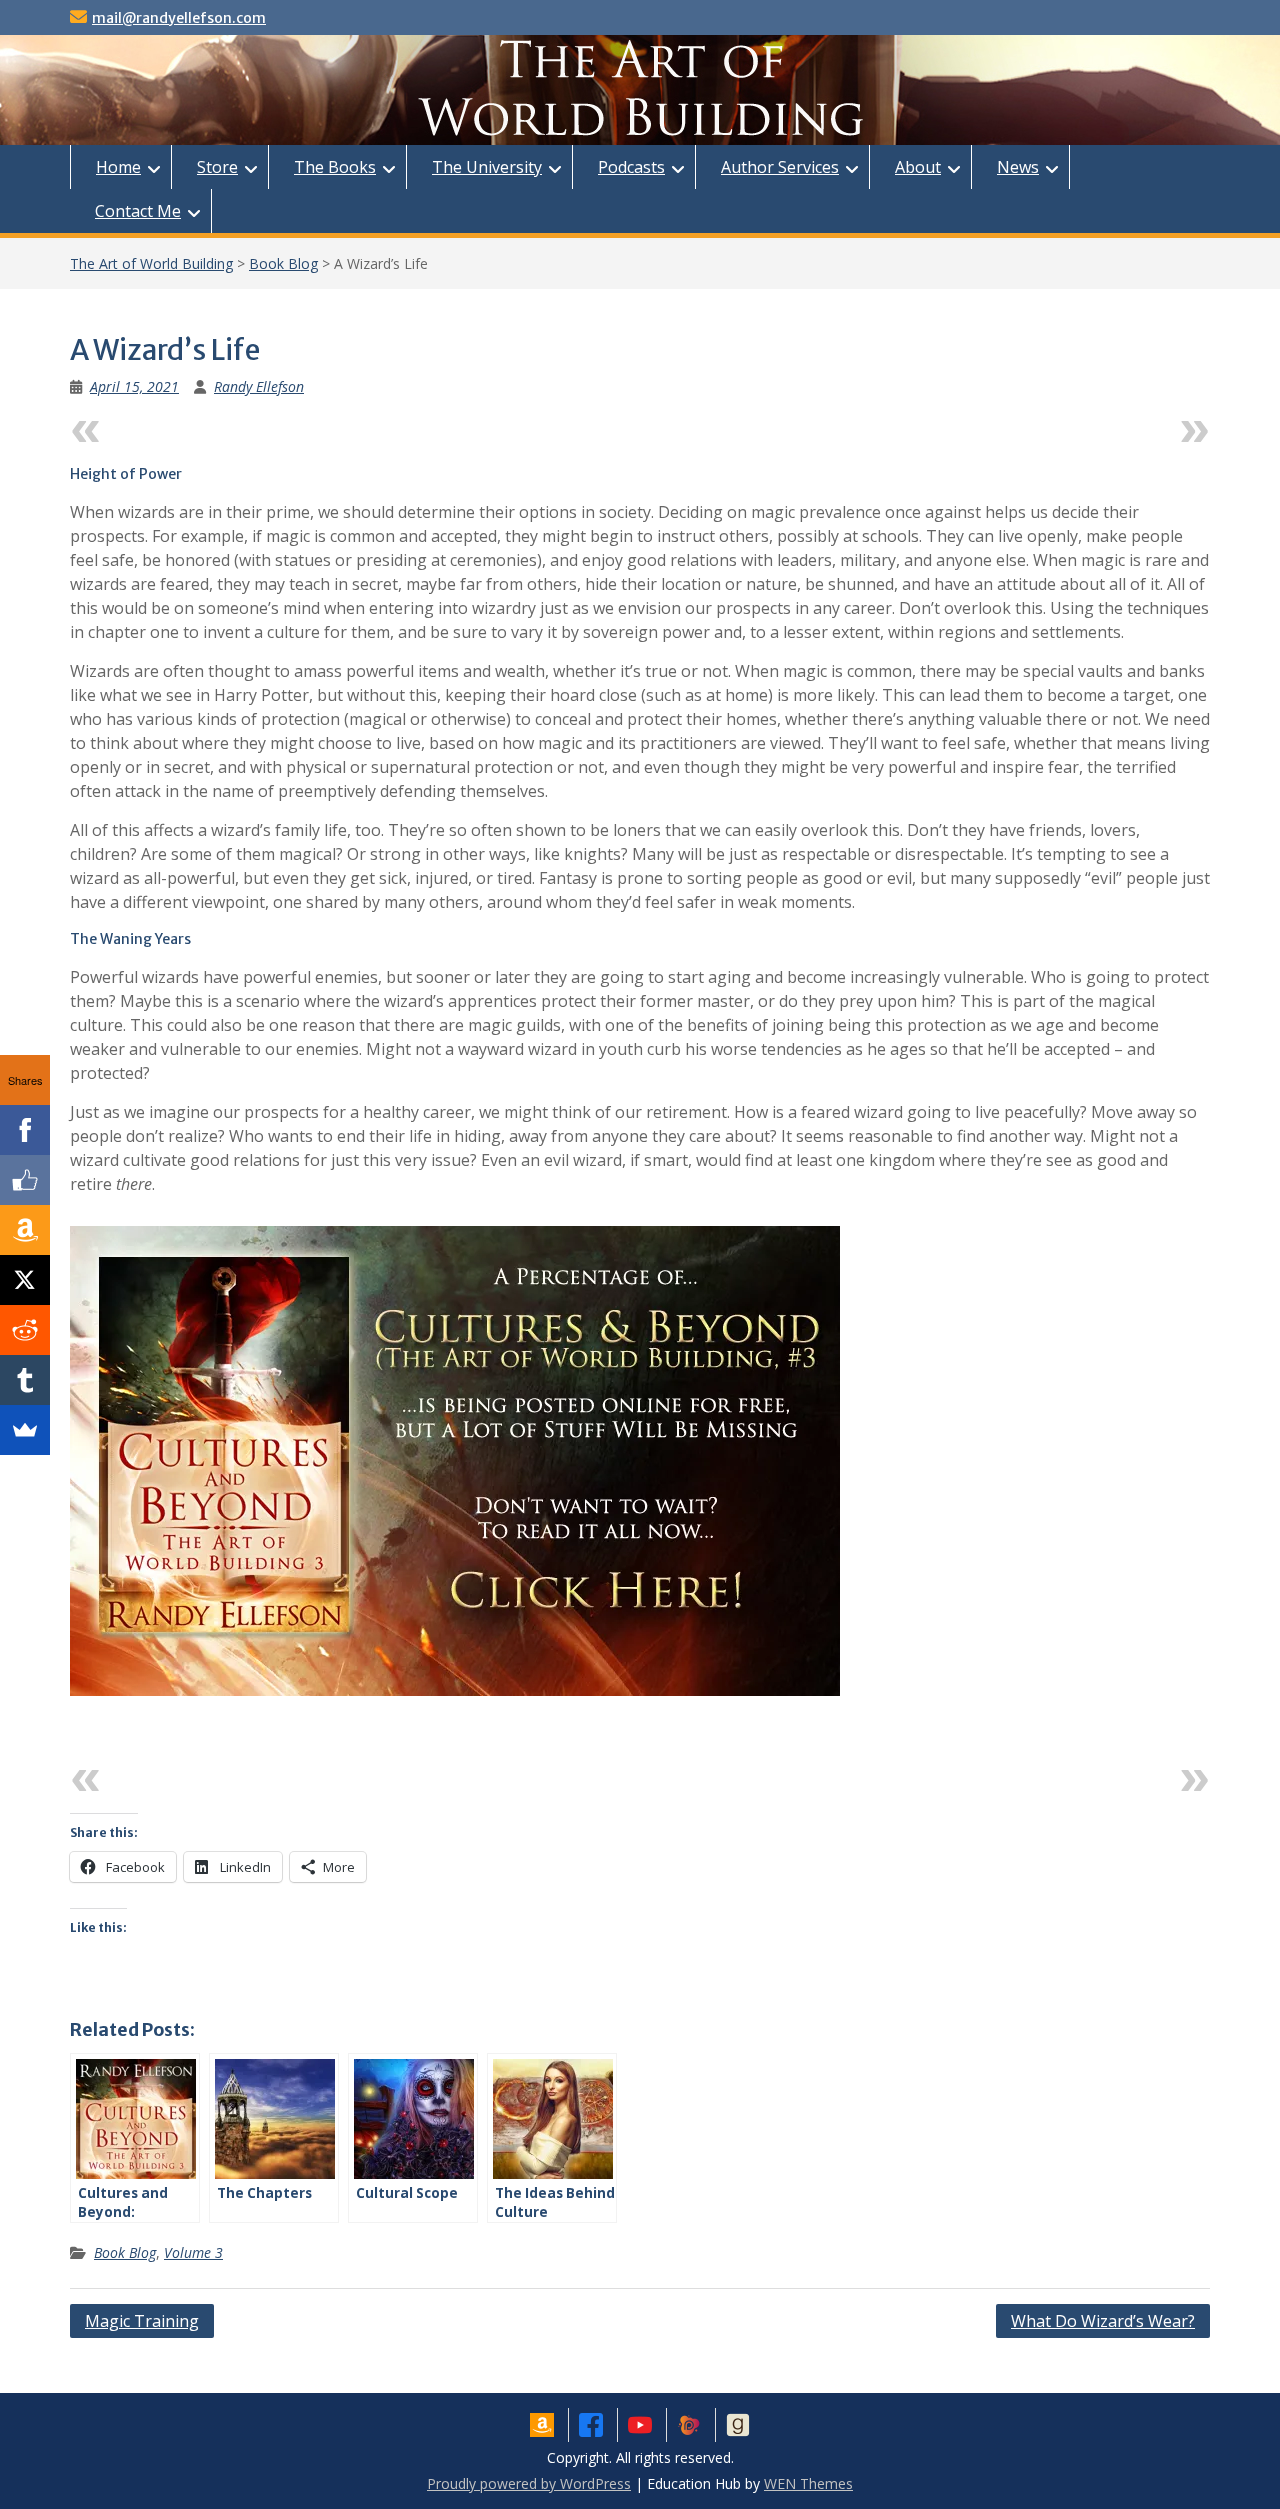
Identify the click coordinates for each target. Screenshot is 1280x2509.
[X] (25, 1280)
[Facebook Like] (25, 1180)
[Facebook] (25, 1130)
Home (118, 167)
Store (217, 167)
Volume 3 (193, 2252)
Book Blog (283, 263)
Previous (144, 426)
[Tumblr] (25, 1380)
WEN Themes (808, 2483)
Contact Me (138, 211)
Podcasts (631, 167)
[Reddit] (25, 1330)
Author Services (780, 167)
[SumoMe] (25, 1430)
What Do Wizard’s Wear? (1103, 2321)
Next (1152, 426)
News (1018, 167)
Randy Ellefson (259, 386)
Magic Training (142, 2321)
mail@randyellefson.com (179, 18)
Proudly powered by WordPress (529, 2483)
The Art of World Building (151, 263)
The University (487, 167)
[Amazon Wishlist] (25, 1230)
